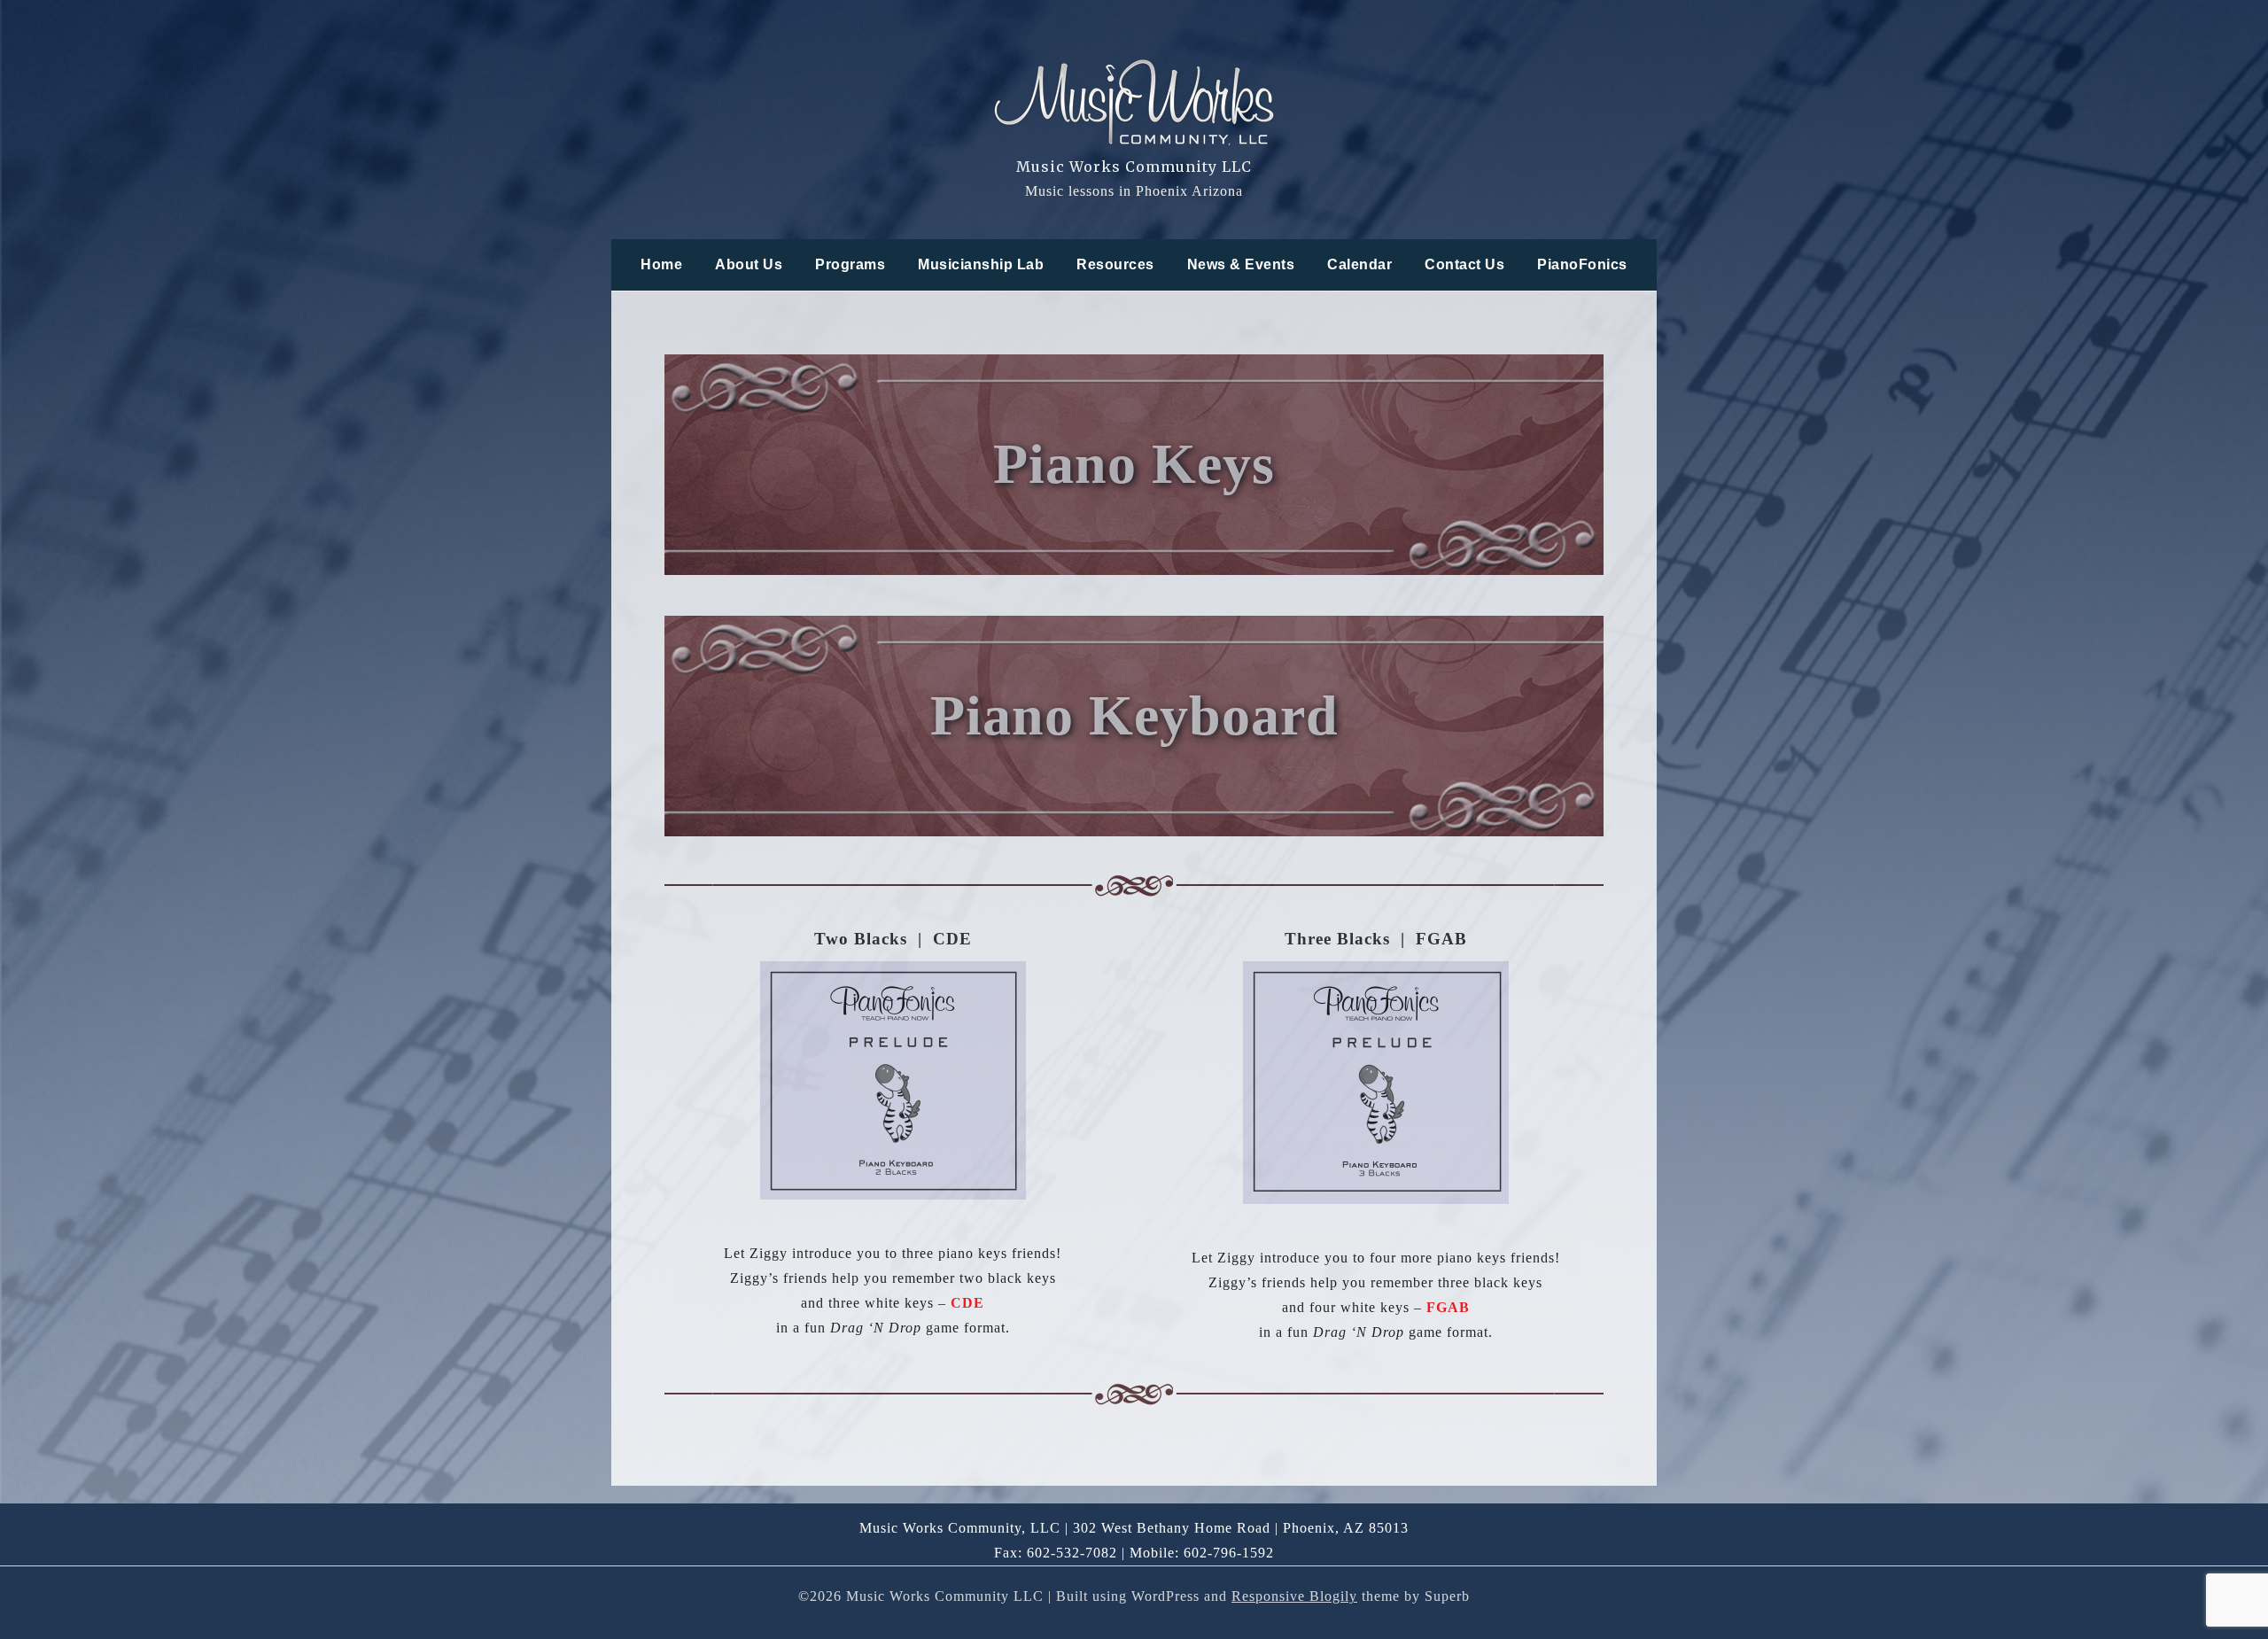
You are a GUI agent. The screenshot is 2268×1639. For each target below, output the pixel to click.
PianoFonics (1582, 264)
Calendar (1359, 264)
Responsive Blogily (1294, 1596)
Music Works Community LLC (1134, 167)
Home (661, 264)
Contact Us (1464, 264)
